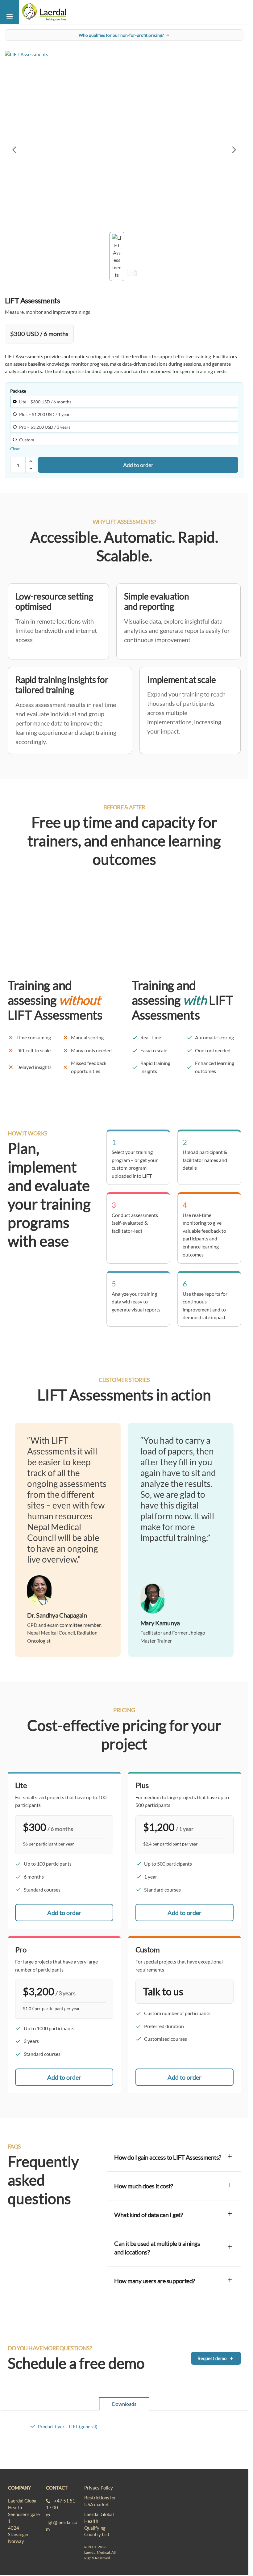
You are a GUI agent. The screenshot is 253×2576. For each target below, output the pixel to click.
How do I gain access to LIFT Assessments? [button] (168, 2157)
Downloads (124, 2404)
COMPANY (19, 2488)
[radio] (124, 402)
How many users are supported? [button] (155, 2281)
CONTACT (57, 2488)
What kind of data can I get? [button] (148, 2215)
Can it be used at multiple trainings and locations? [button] (157, 2248)
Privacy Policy (99, 2488)
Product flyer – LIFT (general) (68, 2427)
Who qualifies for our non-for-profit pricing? (121, 35)
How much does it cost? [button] (143, 2186)
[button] (9, 16)
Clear (15, 449)
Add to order (138, 465)
